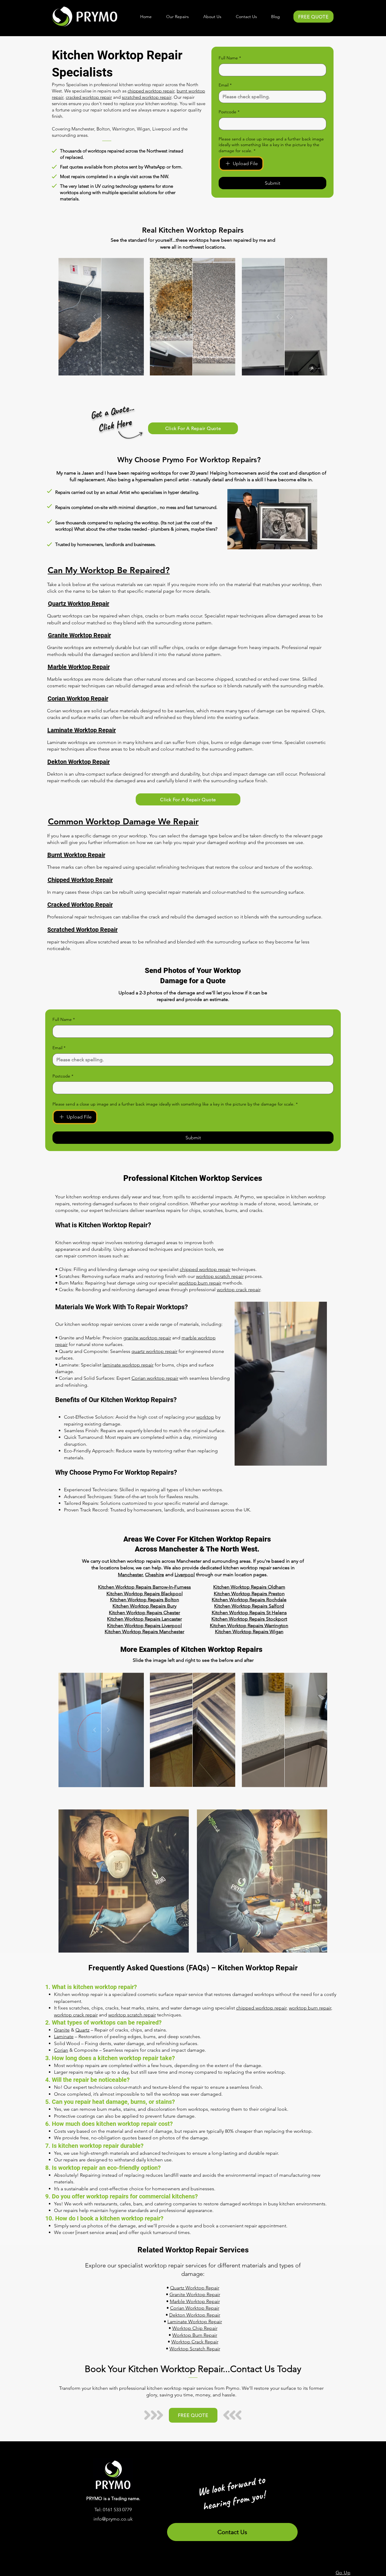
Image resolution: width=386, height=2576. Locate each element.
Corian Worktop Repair (195, 2308)
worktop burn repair (200, 1283)
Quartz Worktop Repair (195, 2288)
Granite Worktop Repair (195, 2294)
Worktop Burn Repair (195, 2335)
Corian (61, 2050)
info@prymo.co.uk (113, 2519)
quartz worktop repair (154, 1351)
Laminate (64, 2036)
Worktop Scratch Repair (195, 2349)
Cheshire (155, 1575)
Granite (62, 2030)
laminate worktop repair (128, 1365)
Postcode (229, 112)
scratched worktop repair (147, 97)
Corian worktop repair (155, 1378)
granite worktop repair (147, 1338)
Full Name (230, 58)
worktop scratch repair (220, 1276)
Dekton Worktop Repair (195, 2315)
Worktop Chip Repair (195, 2328)
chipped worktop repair (151, 91)
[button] (177, 17)
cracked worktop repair (89, 97)
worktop (205, 1417)
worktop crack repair (239, 1290)
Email (225, 85)
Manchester (130, 1575)
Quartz (82, 2030)
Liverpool (185, 1575)
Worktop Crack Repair (195, 2342)
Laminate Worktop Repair (195, 2322)
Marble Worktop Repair (195, 2301)
